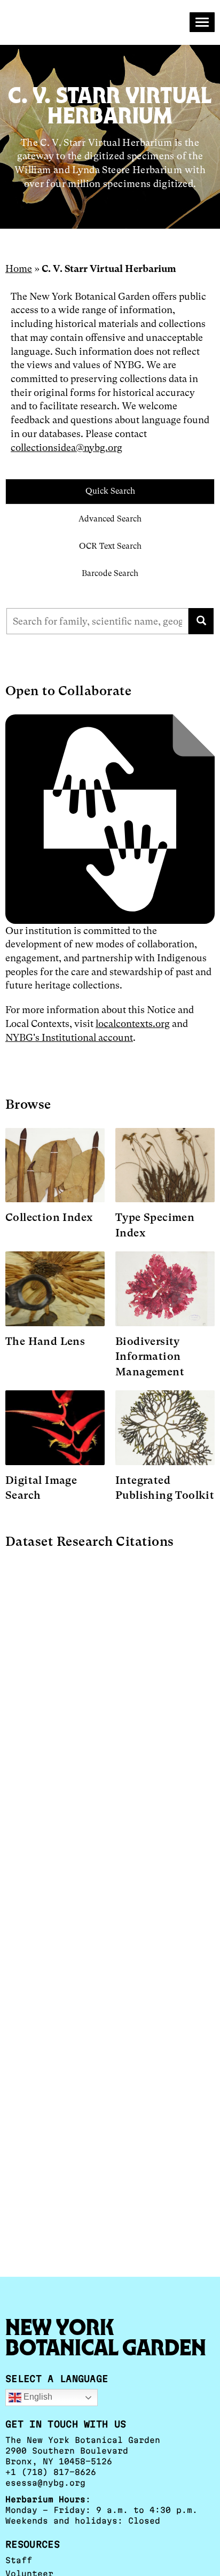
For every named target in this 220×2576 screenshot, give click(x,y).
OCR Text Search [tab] (110, 546)
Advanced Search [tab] (110, 519)
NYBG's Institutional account (69, 1037)
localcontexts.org (133, 1024)
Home (19, 269)
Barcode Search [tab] (110, 573)
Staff (19, 2560)
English (37, 2397)
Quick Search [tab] (110, 491)
